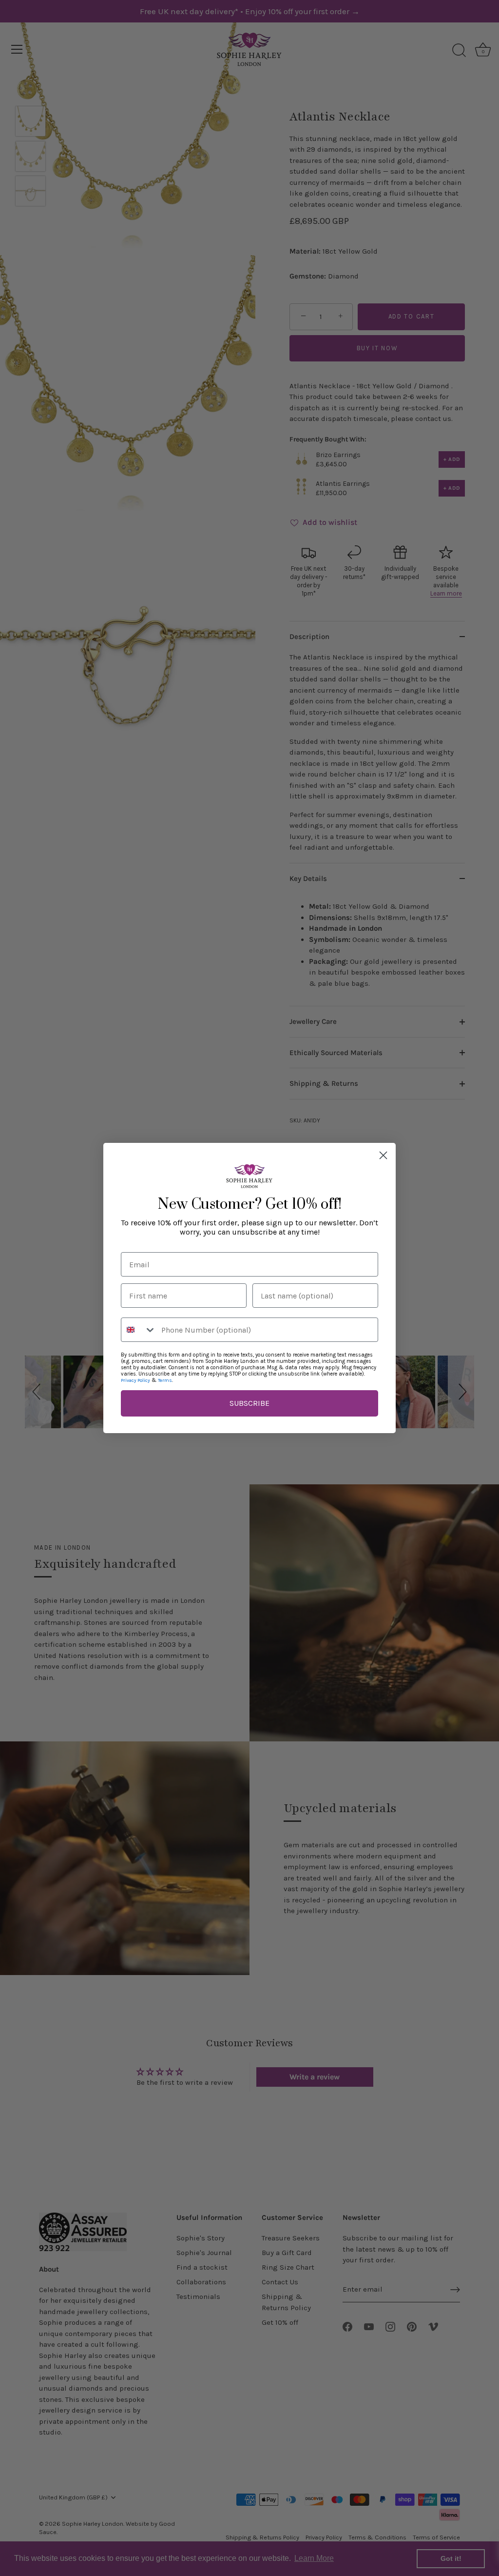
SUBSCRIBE (249, 1403)
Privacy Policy (135, 1380)
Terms (165, 1380)
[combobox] (139, 1330)
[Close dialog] (383, 1155)
